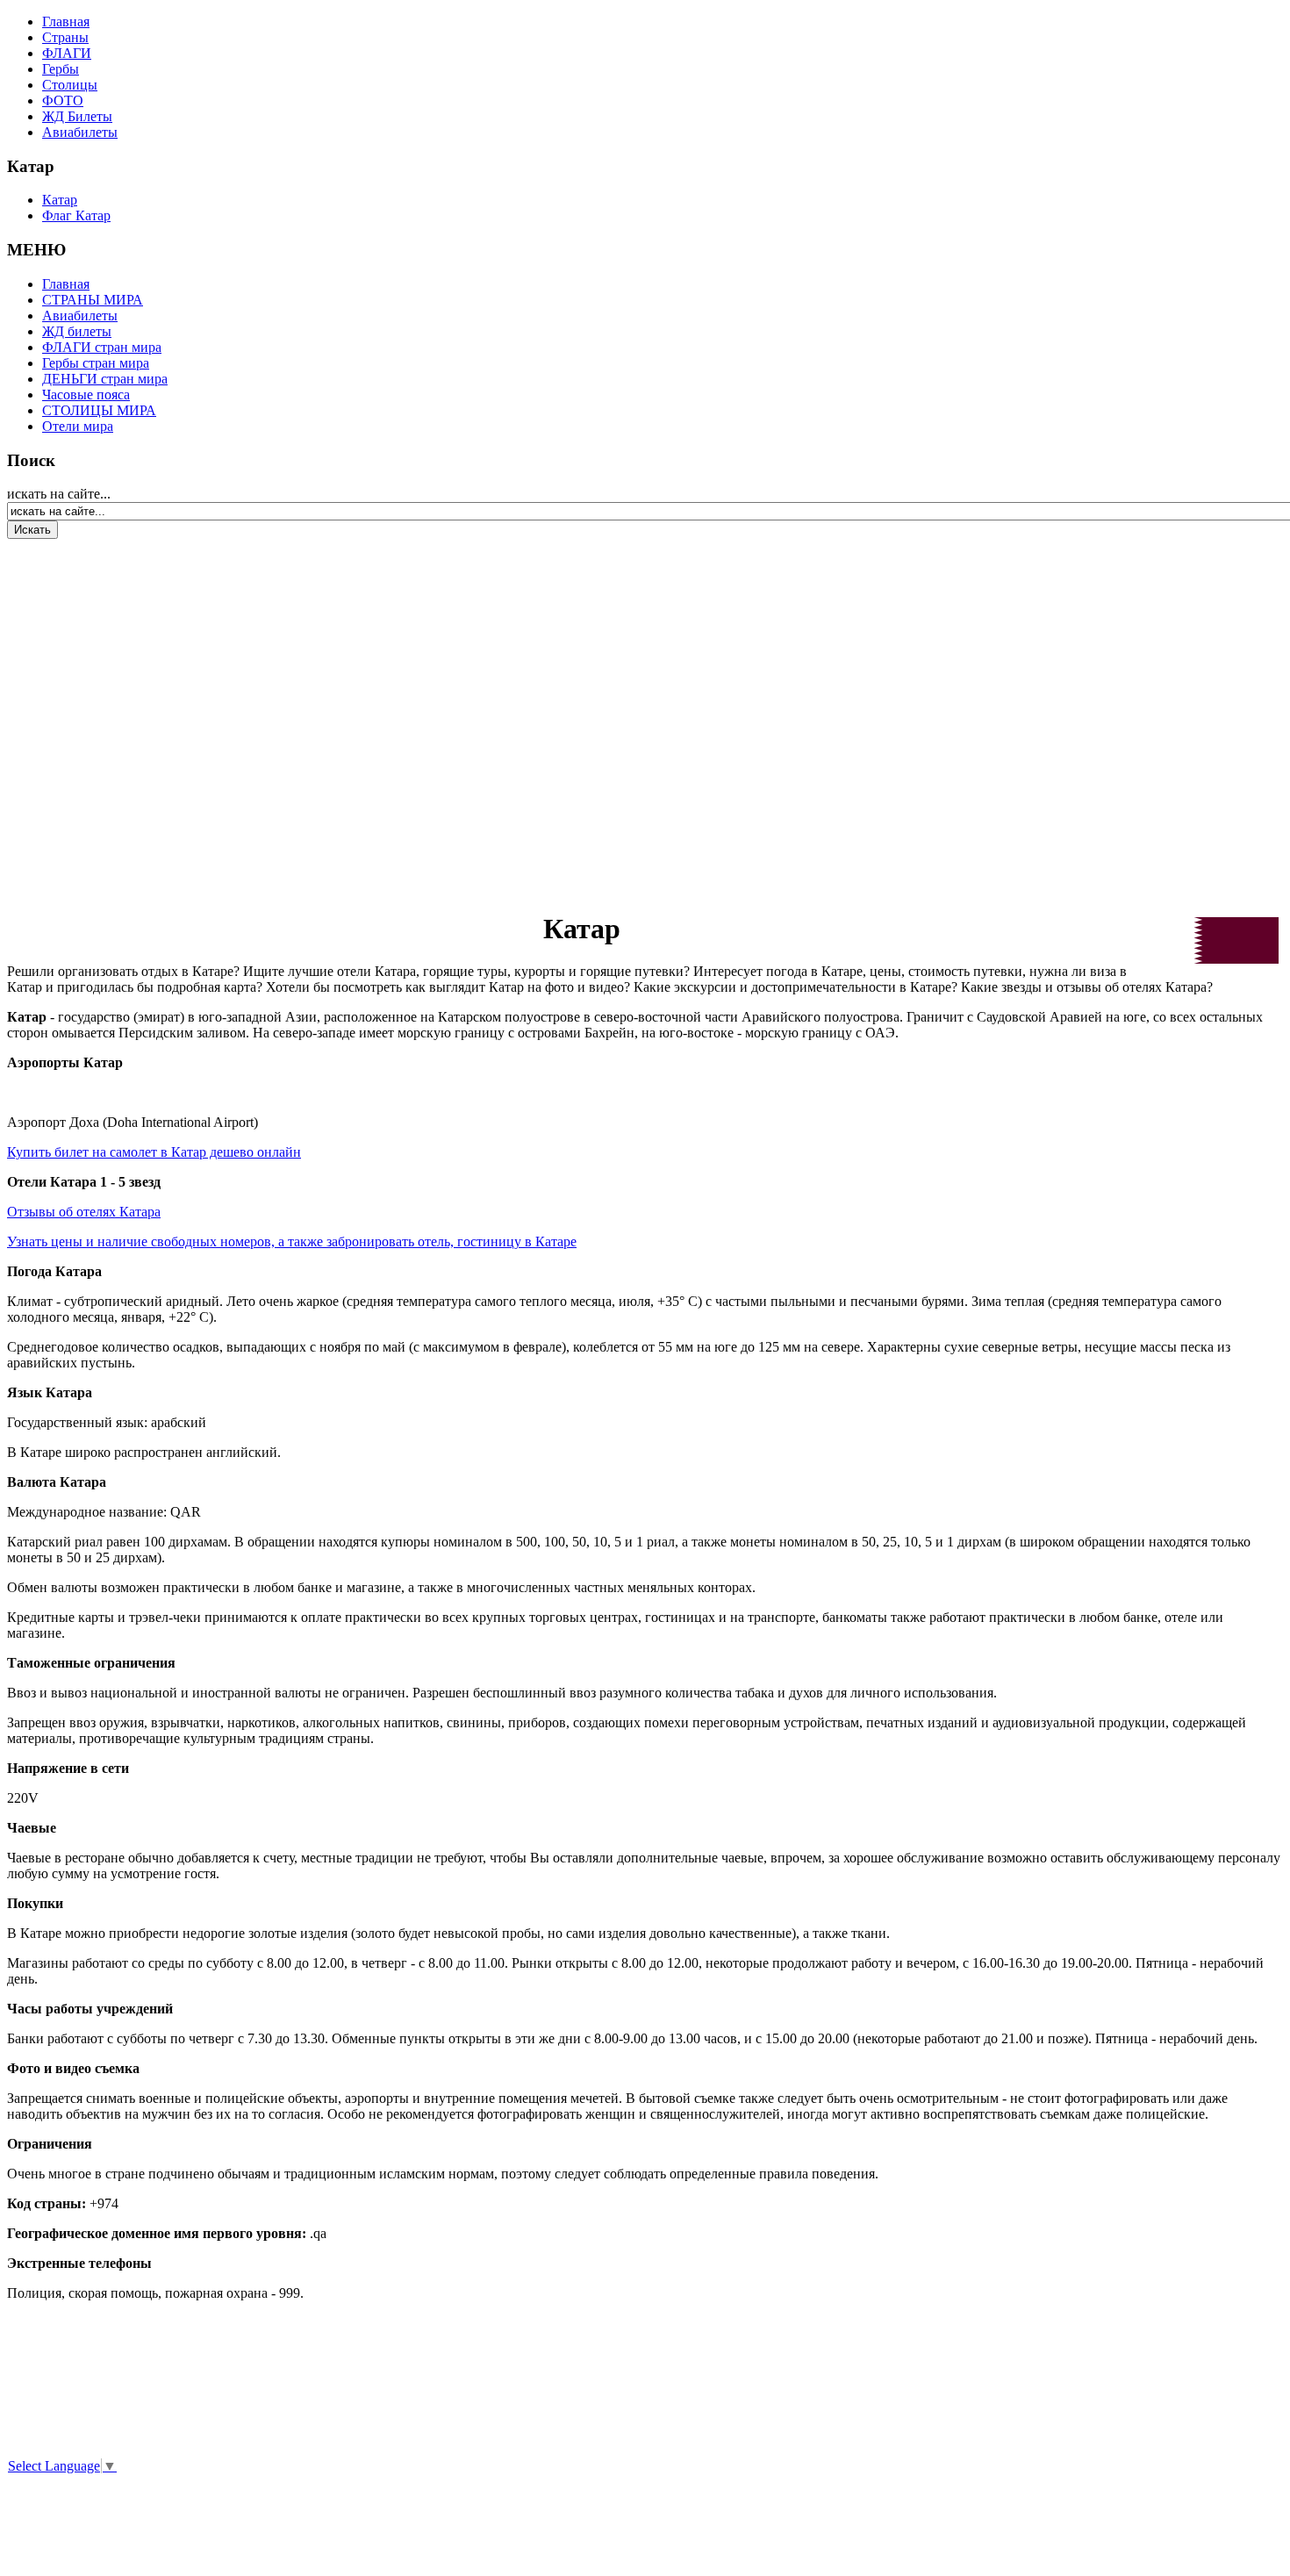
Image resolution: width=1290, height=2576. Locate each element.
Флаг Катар (76, 215)
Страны (65, 37)
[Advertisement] (112, 714)
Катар (60, 200)
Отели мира (78, 426)
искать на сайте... (59, 494)
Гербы (61, 69)
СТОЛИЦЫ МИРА (99, 410)
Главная (66, 22)
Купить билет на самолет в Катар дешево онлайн (154, 1152)
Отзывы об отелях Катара (84, 1212)
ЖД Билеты (77, 116)
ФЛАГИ (67, 53)
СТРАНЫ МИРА (93, 300)
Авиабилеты (80, 132)
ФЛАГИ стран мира (102, 347)
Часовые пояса (86, 395)
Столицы (70, 85)
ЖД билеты (77, 331)
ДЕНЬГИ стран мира (105, 379)
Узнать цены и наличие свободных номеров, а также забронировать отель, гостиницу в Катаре (292, 1241)
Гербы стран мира (96, 363)
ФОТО (63, 100)
